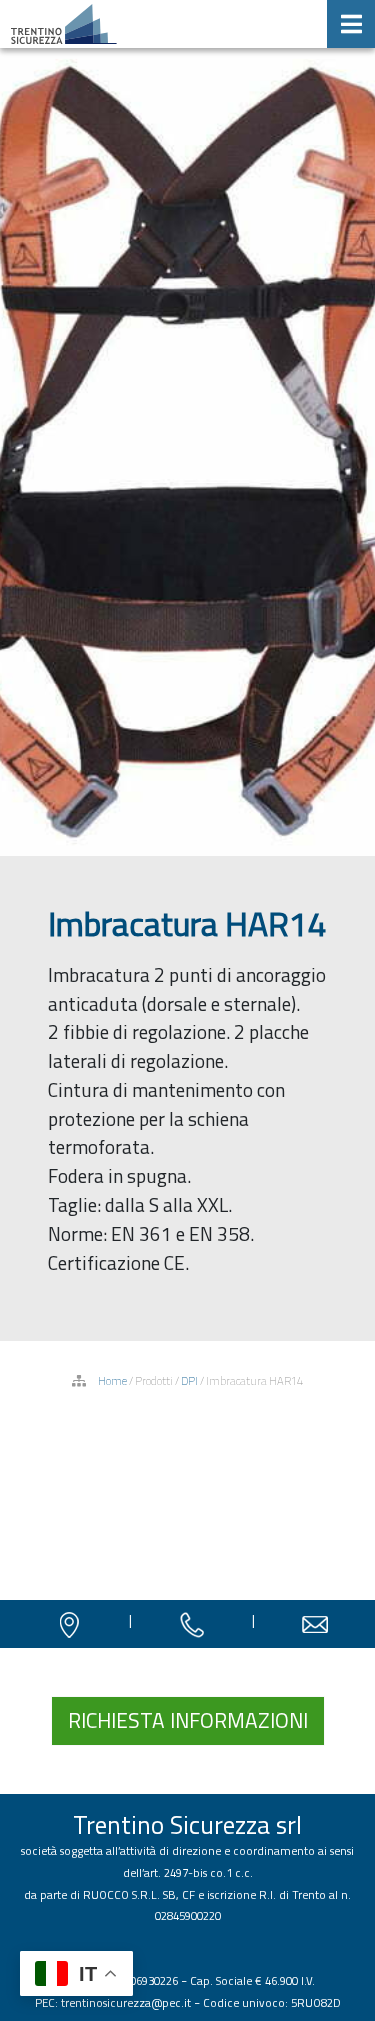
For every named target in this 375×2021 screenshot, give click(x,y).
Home (112, 1380)
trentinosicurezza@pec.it (126, 2002)
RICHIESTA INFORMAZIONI (188, 1720)
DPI (189, 1380)
